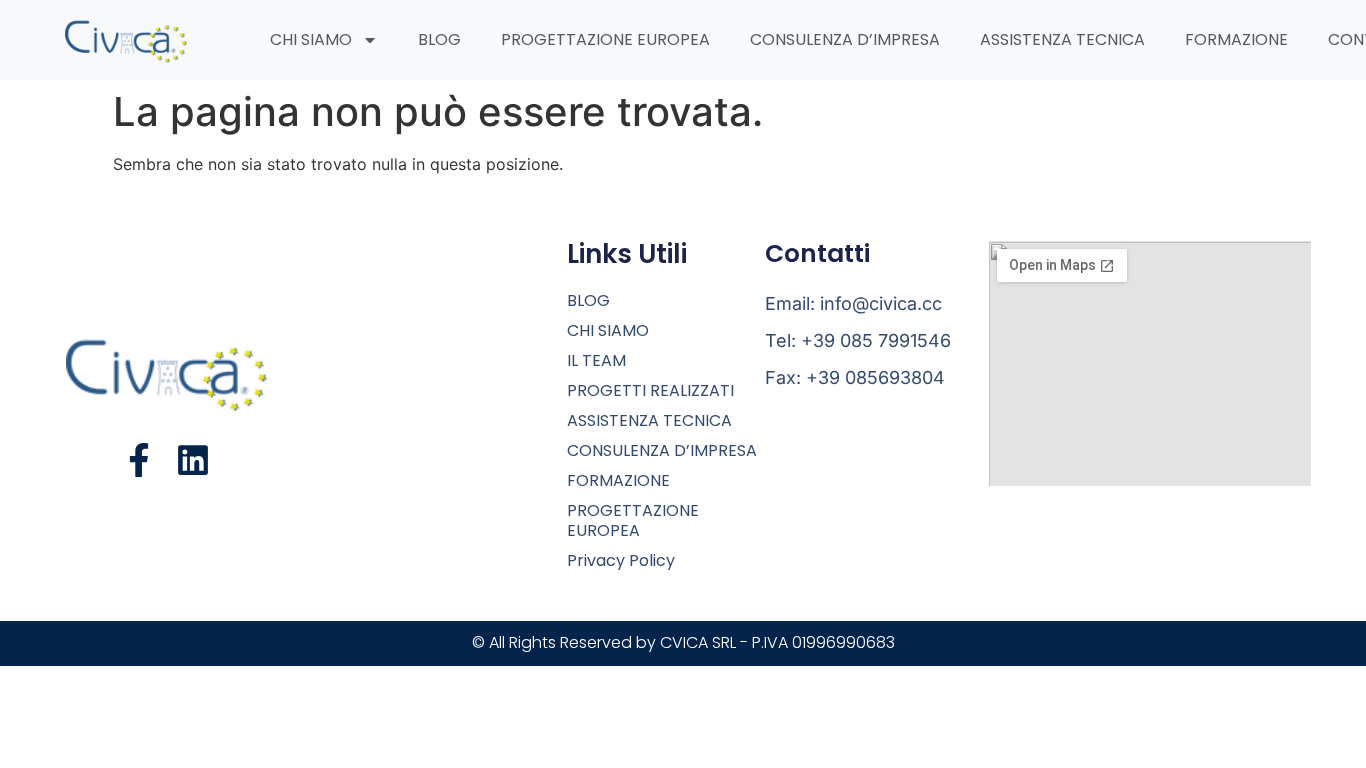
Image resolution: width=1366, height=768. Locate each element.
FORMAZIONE (1236, 39)
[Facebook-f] (139, 460)
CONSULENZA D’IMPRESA (845, 39)
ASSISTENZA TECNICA (1062, 39)
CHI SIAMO (311, 39)
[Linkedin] (193, 460)
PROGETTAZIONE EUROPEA (605, 39)
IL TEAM (596, 361)
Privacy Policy (621, 561)
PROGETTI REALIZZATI (650, 391)
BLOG (439, 39)
